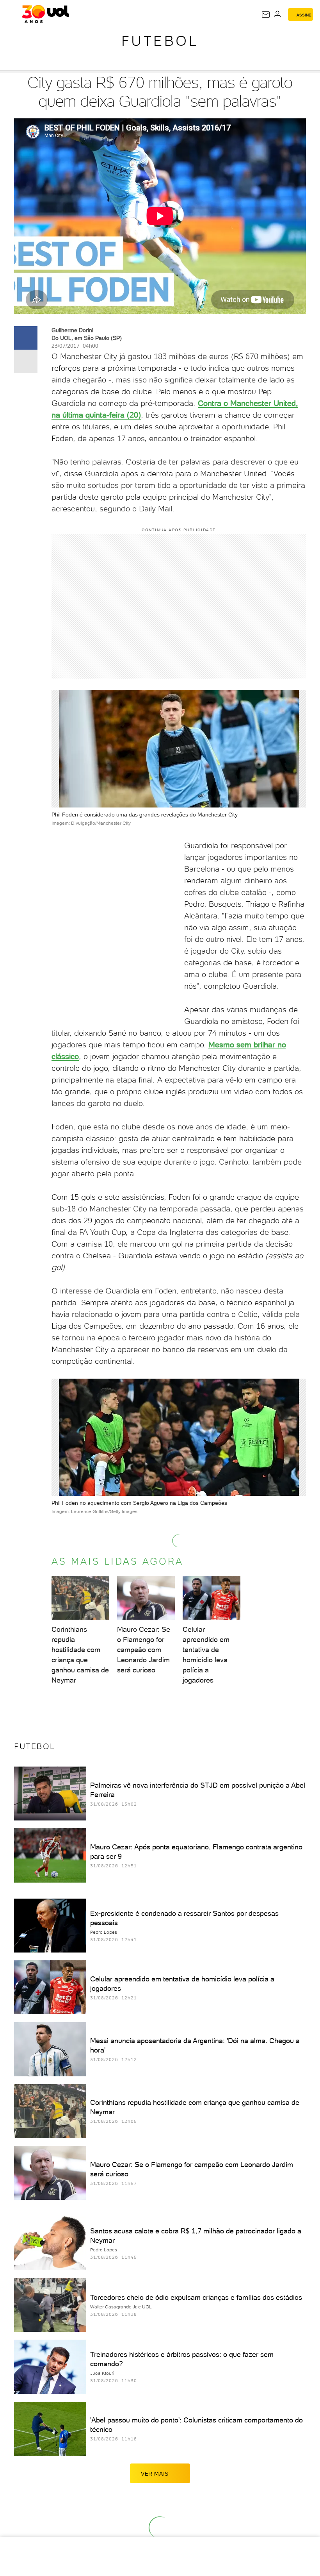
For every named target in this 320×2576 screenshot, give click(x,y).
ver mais (155, 2474)
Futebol (160, 41)
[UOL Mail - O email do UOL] (266, 14)
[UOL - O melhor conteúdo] (45, 14)
